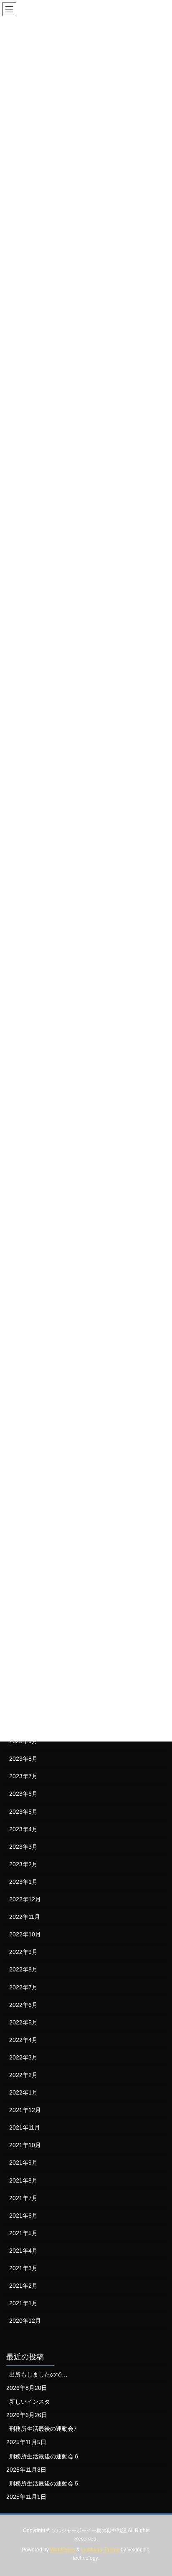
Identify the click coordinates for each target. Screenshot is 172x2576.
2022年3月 (23, 2057)
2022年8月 (23, 1969)
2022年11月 (25, 1917)
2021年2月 (23, 2286)
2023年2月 (23, 1864)
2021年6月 (23, 2216)
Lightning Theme (100, 2550)
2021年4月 (23, 2251)
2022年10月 (25, 1934)
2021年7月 (23, 2198)
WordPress (63, 2550)
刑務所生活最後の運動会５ (44, 2483)
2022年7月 (23, 1987)
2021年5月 (23, 2233)
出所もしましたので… (38, 2374)
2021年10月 (25, 2145)
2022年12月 (25, 1899)
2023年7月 (23, 1776)
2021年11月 (25, 2127)
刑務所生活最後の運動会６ (44, 2456)
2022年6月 (23, 2005)
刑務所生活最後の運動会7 (43, 2429)
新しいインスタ (30, 2402)
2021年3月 (23, 2268)
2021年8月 (23, 2180)
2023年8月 (23, 1759)
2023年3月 (23, 1847)
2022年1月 (23, 2092)
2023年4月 (23, 1829)
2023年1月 (23, 1882)
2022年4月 (23, 2040)
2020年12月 (25, 2321)
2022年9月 (23, 1952)
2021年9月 (23, 2163)
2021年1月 (23, 2303)
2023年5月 (23, 1812)
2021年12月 (25, 2110)
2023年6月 (23, 1794)
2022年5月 (23, 2022)
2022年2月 (23, 2075)
